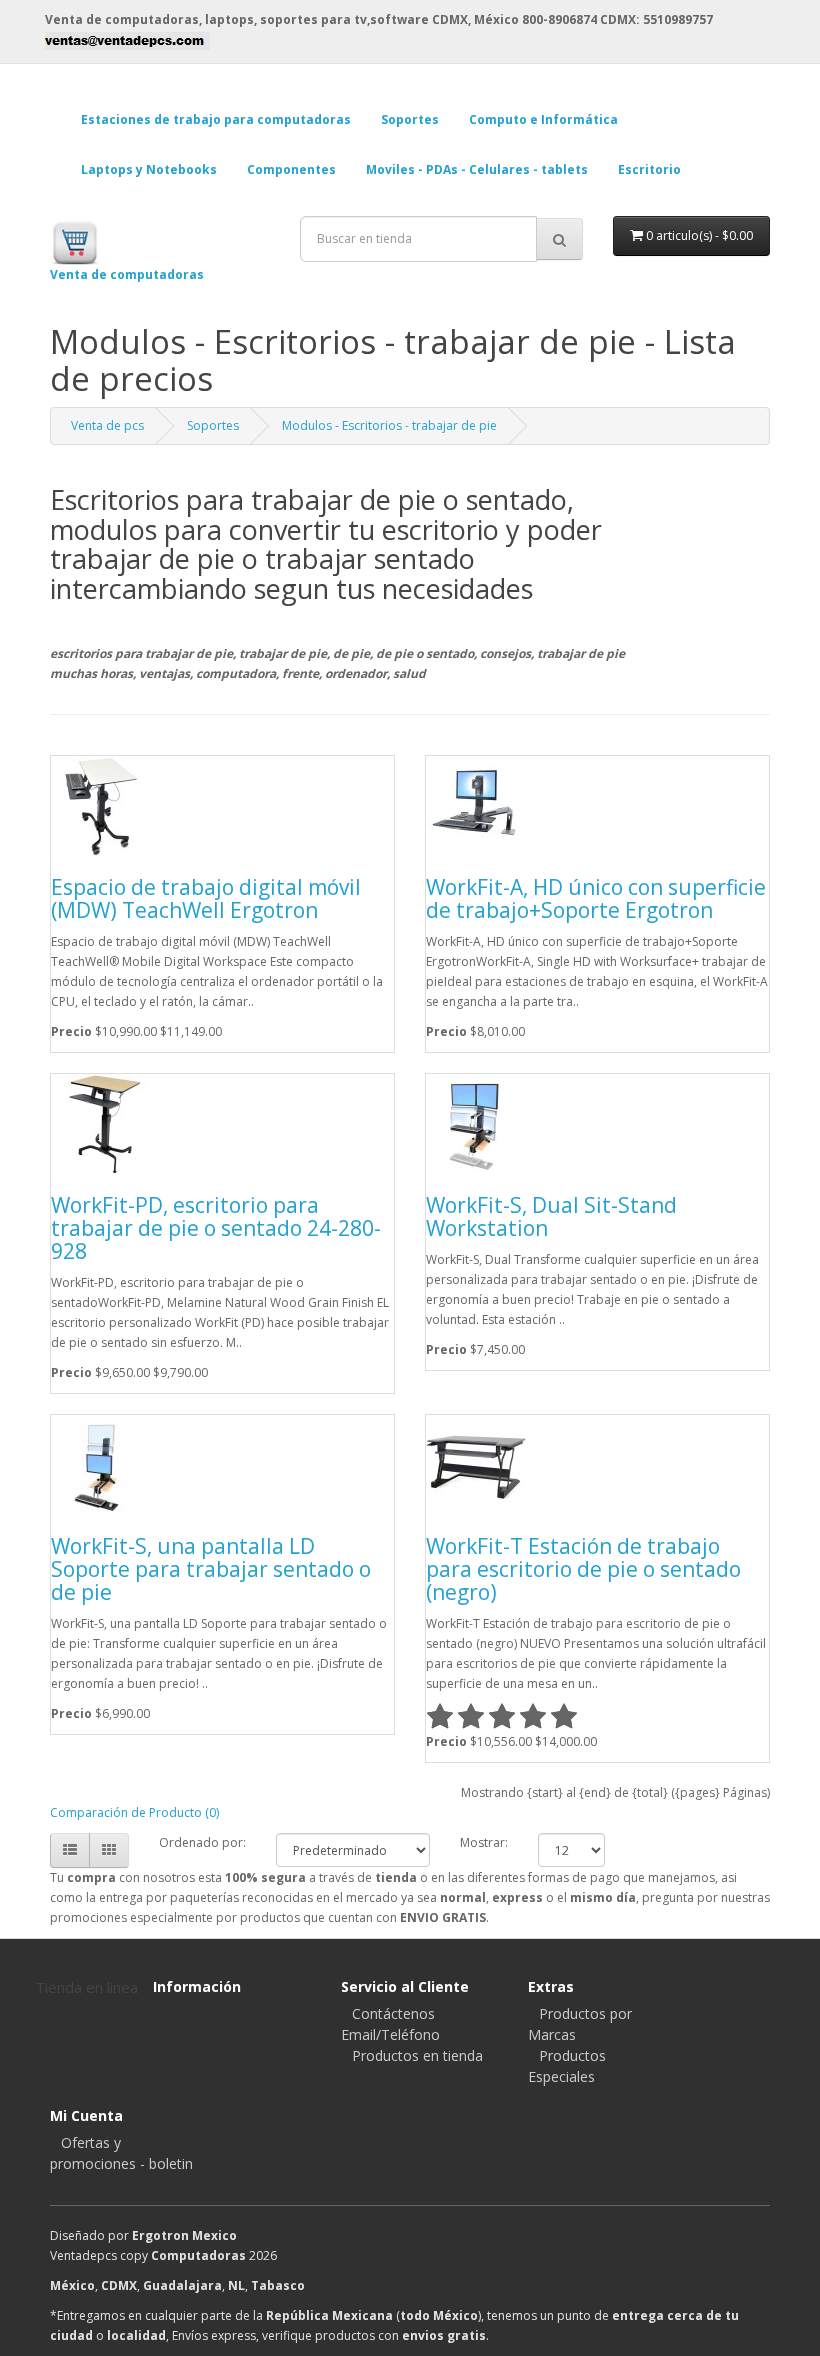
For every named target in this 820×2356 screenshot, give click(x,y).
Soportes (213, 425)
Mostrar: (484, 1842)
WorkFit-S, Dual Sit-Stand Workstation (551, 1216)
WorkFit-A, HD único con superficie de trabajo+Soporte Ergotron (596, 898)
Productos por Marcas (580, 2024)
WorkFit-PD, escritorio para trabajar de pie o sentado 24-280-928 (216, 1228)
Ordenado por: (202, 1842)
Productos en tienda (417, 2055)
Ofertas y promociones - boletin (121, 2153)
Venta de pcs (107, 425)
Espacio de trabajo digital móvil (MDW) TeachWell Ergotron (206, 898)
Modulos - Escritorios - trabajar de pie (389, 425)
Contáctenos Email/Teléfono (390, 2024)
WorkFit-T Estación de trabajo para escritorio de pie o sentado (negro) (583, 1569)
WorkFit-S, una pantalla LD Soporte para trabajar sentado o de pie (211, 1569)
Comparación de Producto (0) (134, 1812)
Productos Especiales (567, 2066)
